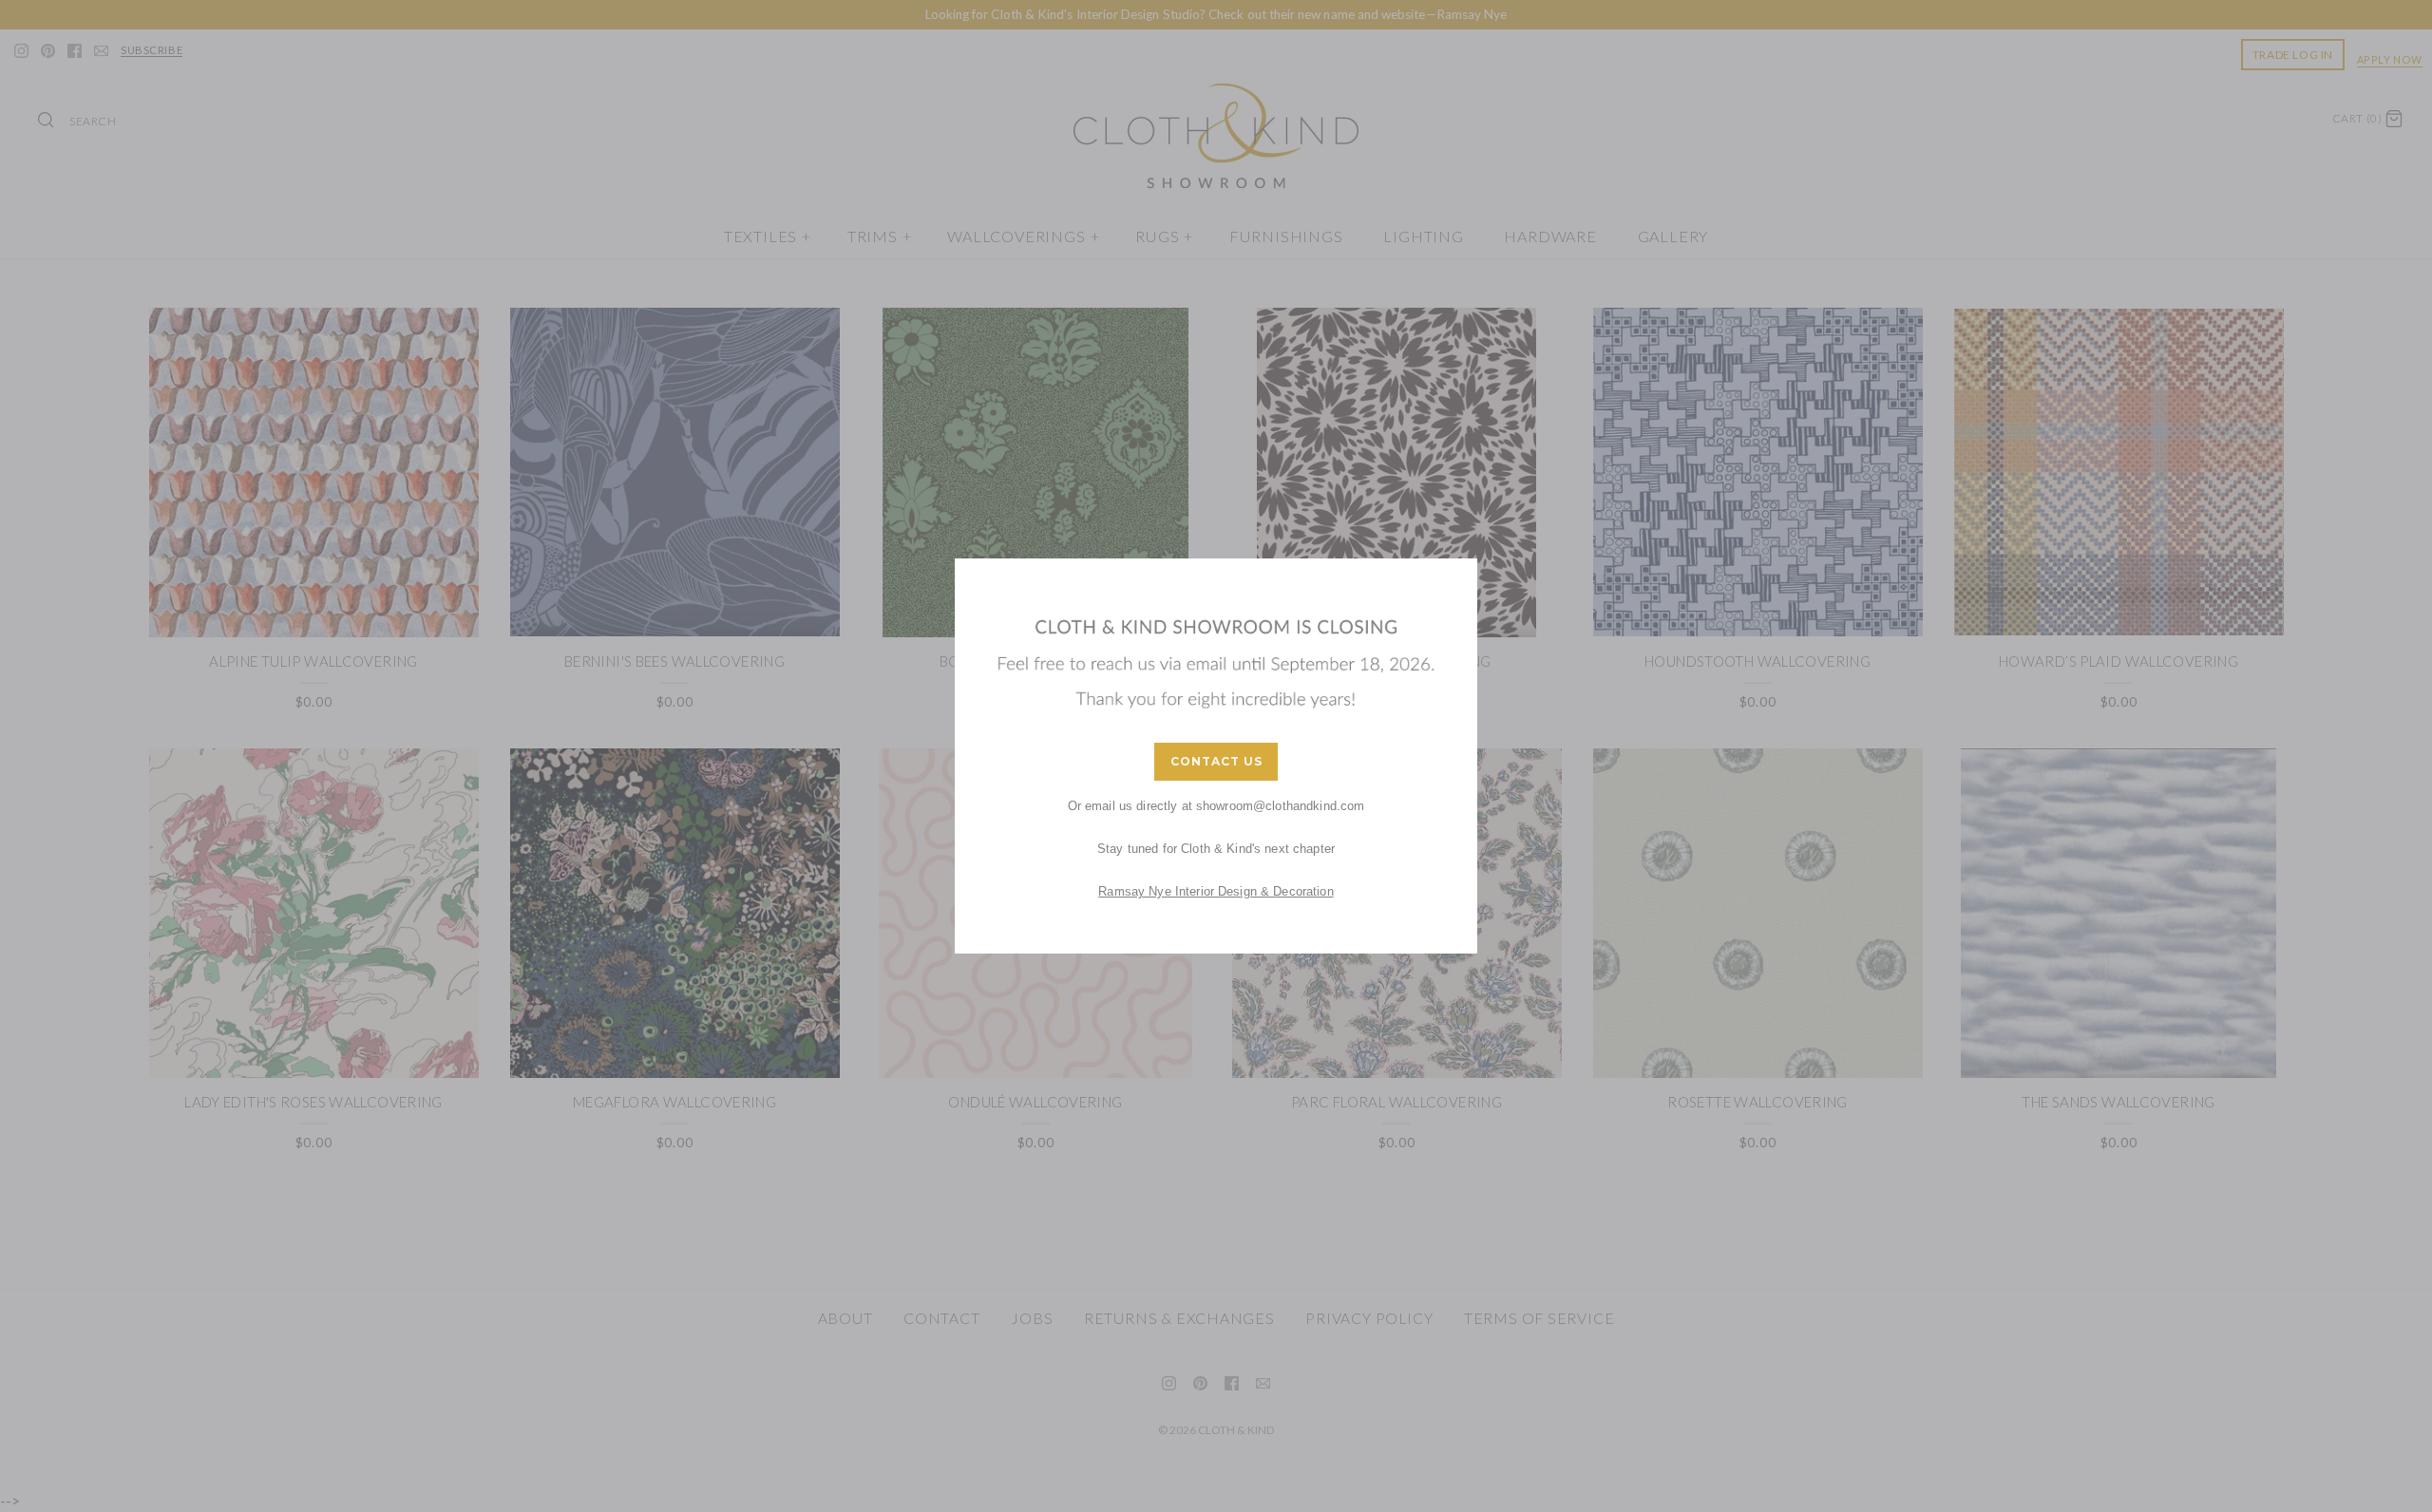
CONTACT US (1216, 761)
